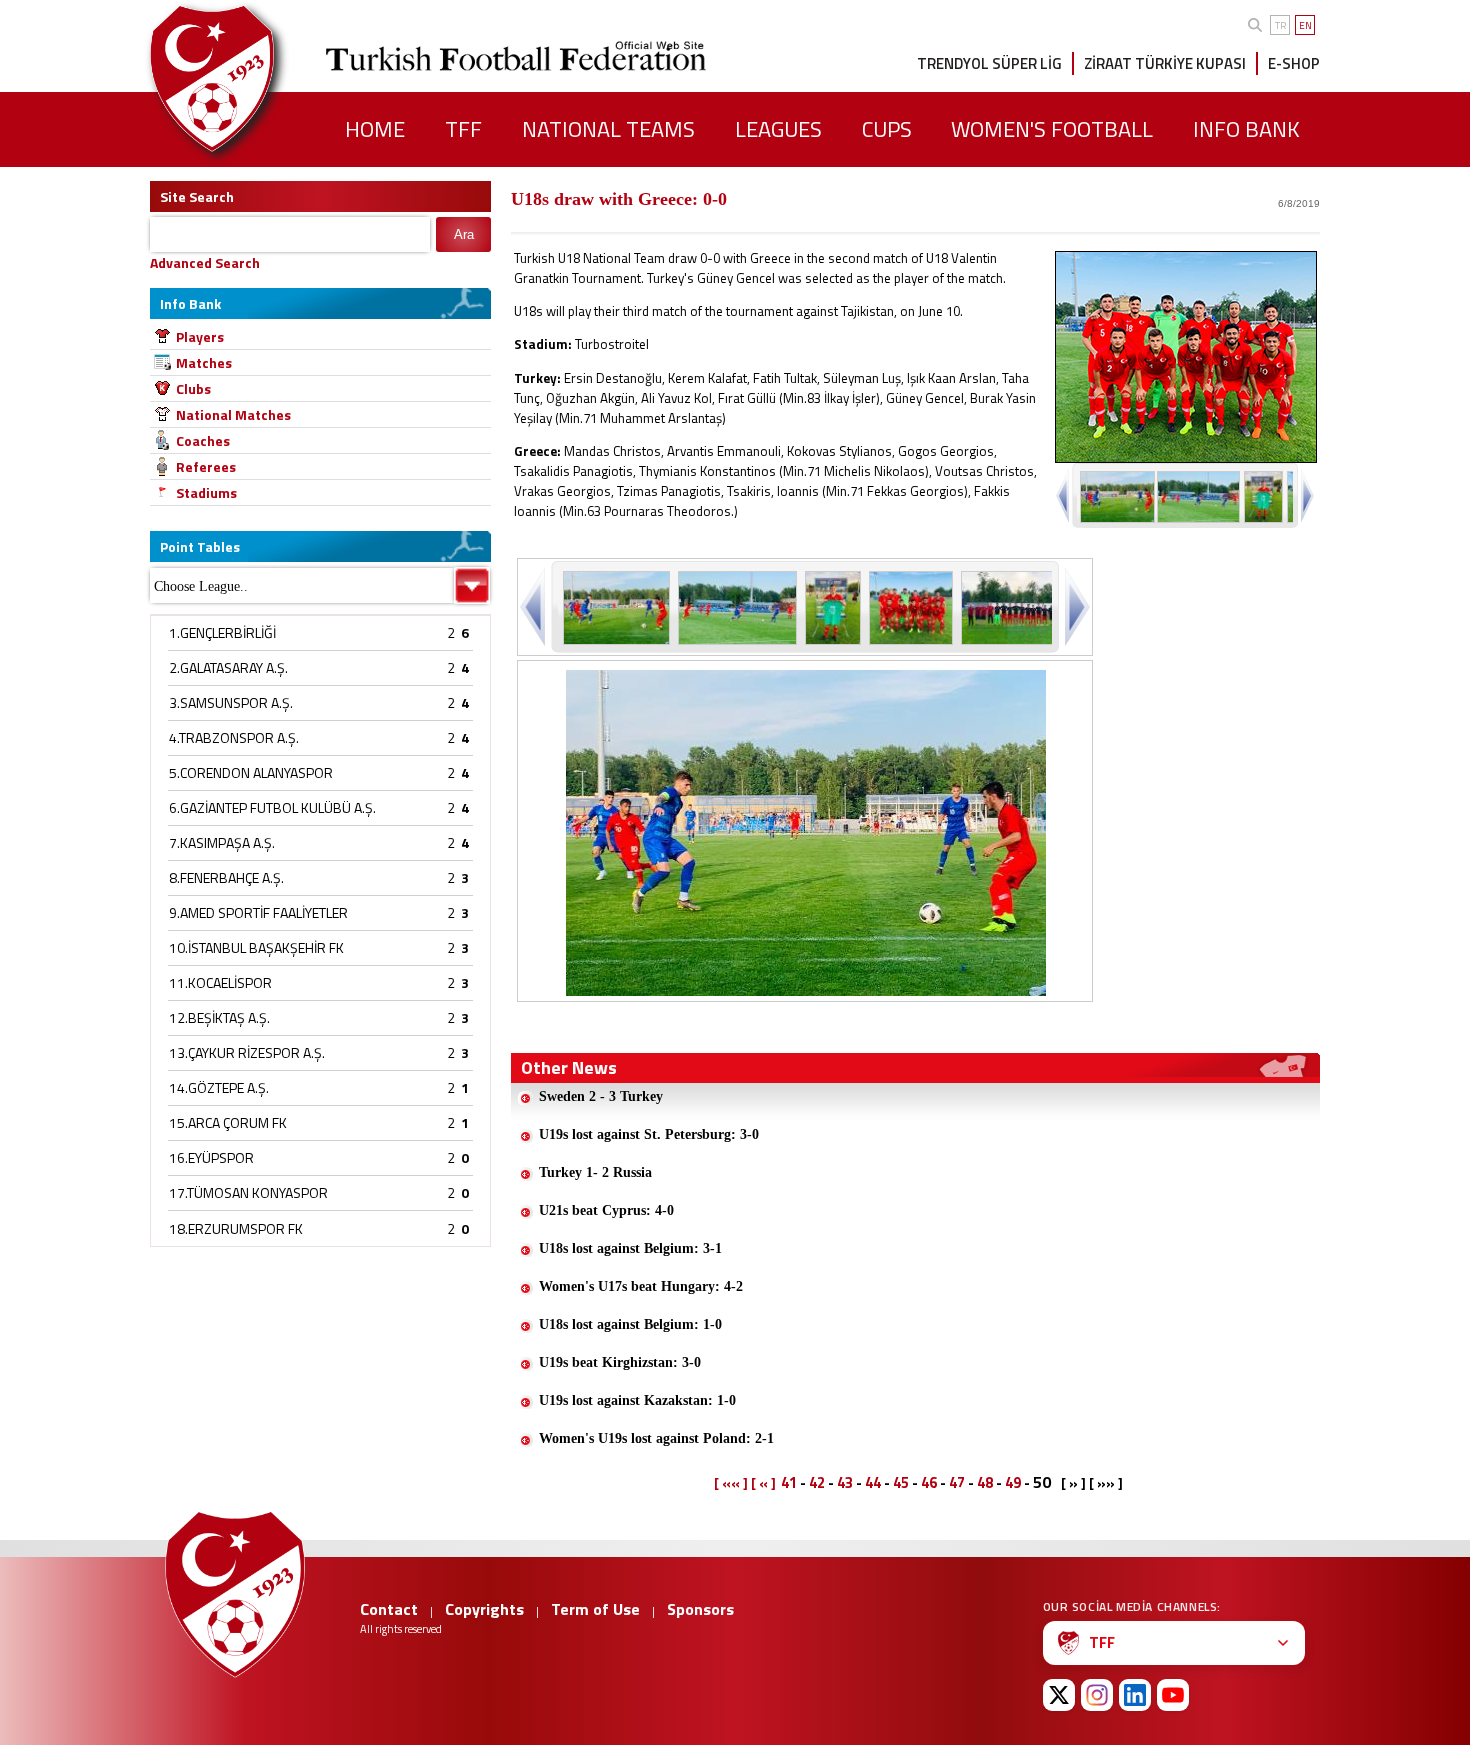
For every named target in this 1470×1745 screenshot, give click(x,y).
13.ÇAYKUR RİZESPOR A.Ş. (247, 1052)
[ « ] (763, 1483)
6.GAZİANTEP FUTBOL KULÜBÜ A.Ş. (272, 807)
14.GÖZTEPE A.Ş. (219, 1087)
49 (1013, 1482)
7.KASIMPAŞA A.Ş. (222, 842)
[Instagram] (1097, 1695)
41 (789, 1482)
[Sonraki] (1075, 606)
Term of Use (595, 1609)
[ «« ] (731, 1483)
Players (200, 336)
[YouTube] (1173, 1695)
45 (901, 1482)
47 (957, 1482)
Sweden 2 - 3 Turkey (601, 1096)
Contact (389, 1609)
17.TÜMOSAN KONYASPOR (248, 1192)
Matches (204, 362)
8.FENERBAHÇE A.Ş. (226, 877)
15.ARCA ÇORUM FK (228, 1122)
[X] (1059, 1695)
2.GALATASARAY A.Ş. (228, 667)
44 (873, 1482)
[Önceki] (534, 606)
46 (929, 1482)
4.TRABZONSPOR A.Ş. (234, 737)
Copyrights (484, 1609)
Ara (464, 234)
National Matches (233, 414)
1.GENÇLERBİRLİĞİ (222, 632)
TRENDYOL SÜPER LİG (989, 63)
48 (985, 1482)
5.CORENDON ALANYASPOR (251, 772)
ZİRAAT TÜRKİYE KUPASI (1165, 63)
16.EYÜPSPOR (211, 1157)
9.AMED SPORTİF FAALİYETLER (258, 912)
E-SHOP (1294, 63)
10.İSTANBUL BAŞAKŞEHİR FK (256, 947)
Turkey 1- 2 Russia (595, 1172)
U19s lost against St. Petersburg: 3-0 (649, 1134)
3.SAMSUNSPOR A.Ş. (231, 702)
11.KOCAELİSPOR (220, 982)
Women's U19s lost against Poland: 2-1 (656, 1438)
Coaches (203, 440)
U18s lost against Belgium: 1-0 (630, 1324)
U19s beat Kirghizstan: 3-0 (620, 1362)
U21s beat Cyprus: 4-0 (606, 1210)
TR (1280, 25)
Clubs (193, 388)
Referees (206, 466)
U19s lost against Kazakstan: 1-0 (637, 1400)
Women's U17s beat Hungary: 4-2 (641, 1286)
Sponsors (700, 1609)
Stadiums (206, 492)
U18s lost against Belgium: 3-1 (630, 1248)
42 (817, 1482)
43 (845, 1482)
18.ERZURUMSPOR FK (236, 1228)
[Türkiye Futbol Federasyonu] (245, 78)
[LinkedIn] (1135, 1695)
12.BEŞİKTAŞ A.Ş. (219, 1017)
